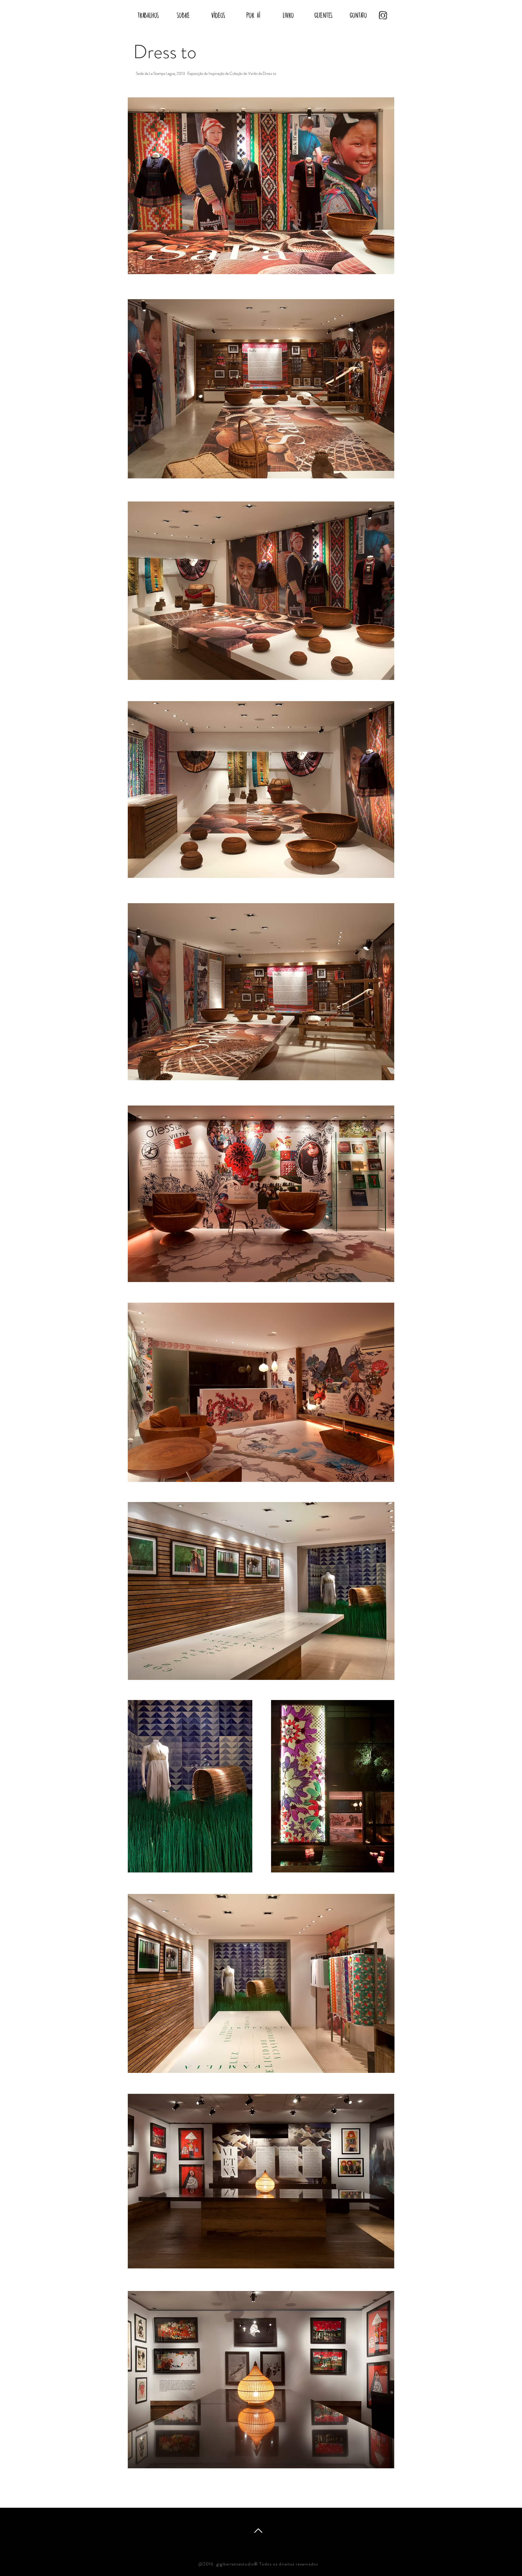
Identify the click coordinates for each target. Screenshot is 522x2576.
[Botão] (381, 15)
